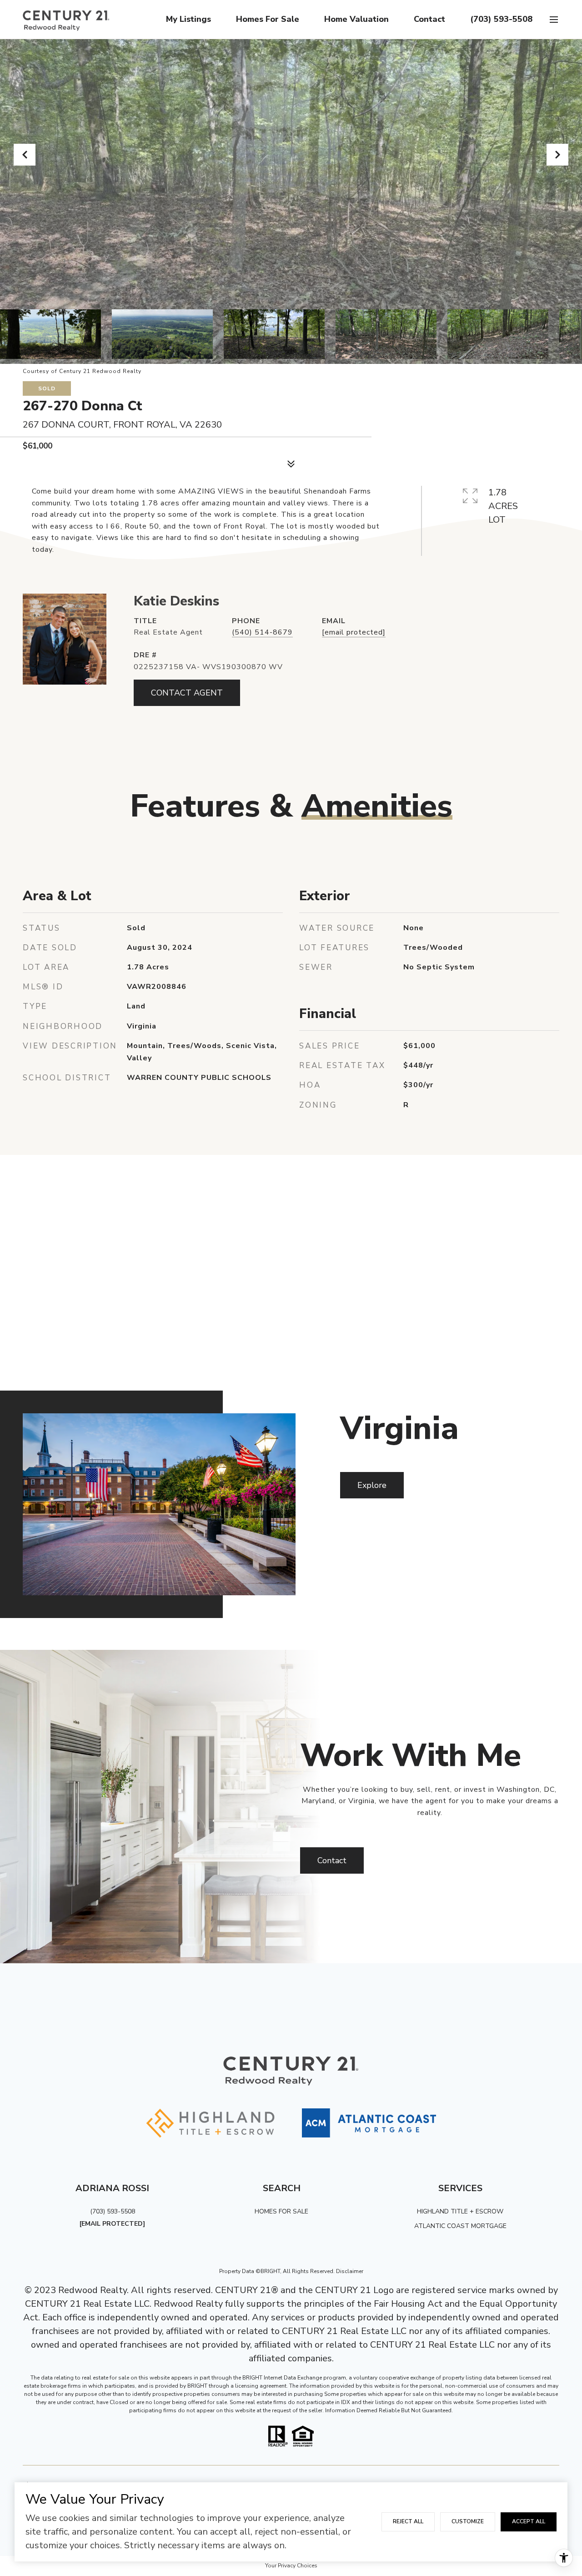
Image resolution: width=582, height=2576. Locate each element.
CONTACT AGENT (187, 693)
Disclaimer (350, 2271)
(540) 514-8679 (262, 632)
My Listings (188, 19)
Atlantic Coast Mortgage (460, 2226)
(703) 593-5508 (501, 19)
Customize (468, 2521)
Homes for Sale (268, 19)
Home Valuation (356, 19)
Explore (372, 1485)
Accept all (529, 2521)
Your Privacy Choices (291, 2566)
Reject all (408, 2521)
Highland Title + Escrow (460, 2211)
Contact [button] (332, 1860)
